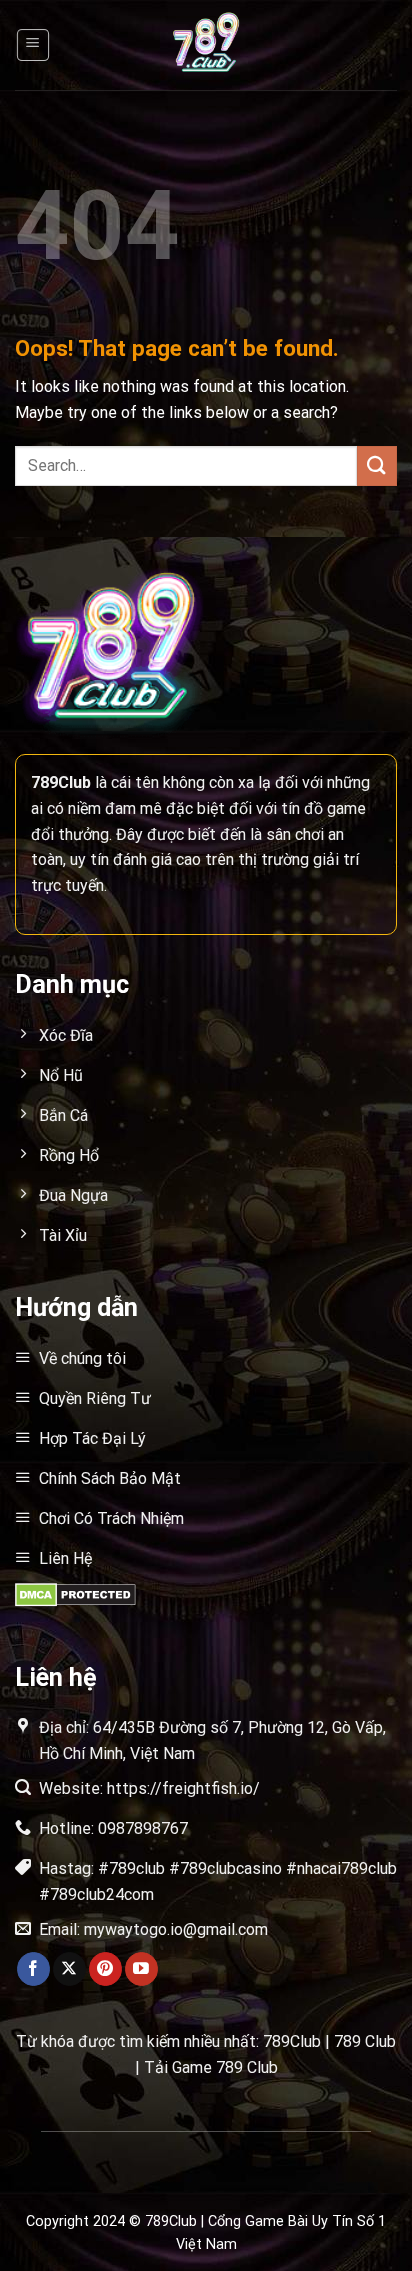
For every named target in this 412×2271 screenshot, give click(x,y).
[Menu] (33, 45)
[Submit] (377, 465)
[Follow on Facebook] (33, 1969)
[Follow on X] (69, 1969)
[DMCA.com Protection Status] (75, 1593)
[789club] (206, 45)
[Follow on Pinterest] (105, 1969)
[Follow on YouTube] (141, 1969)
